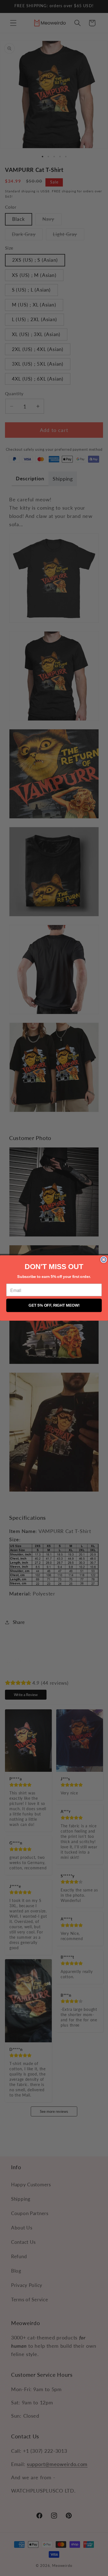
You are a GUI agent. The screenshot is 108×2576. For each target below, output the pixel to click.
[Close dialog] (104, 1260)
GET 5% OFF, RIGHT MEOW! (54, 1305)
